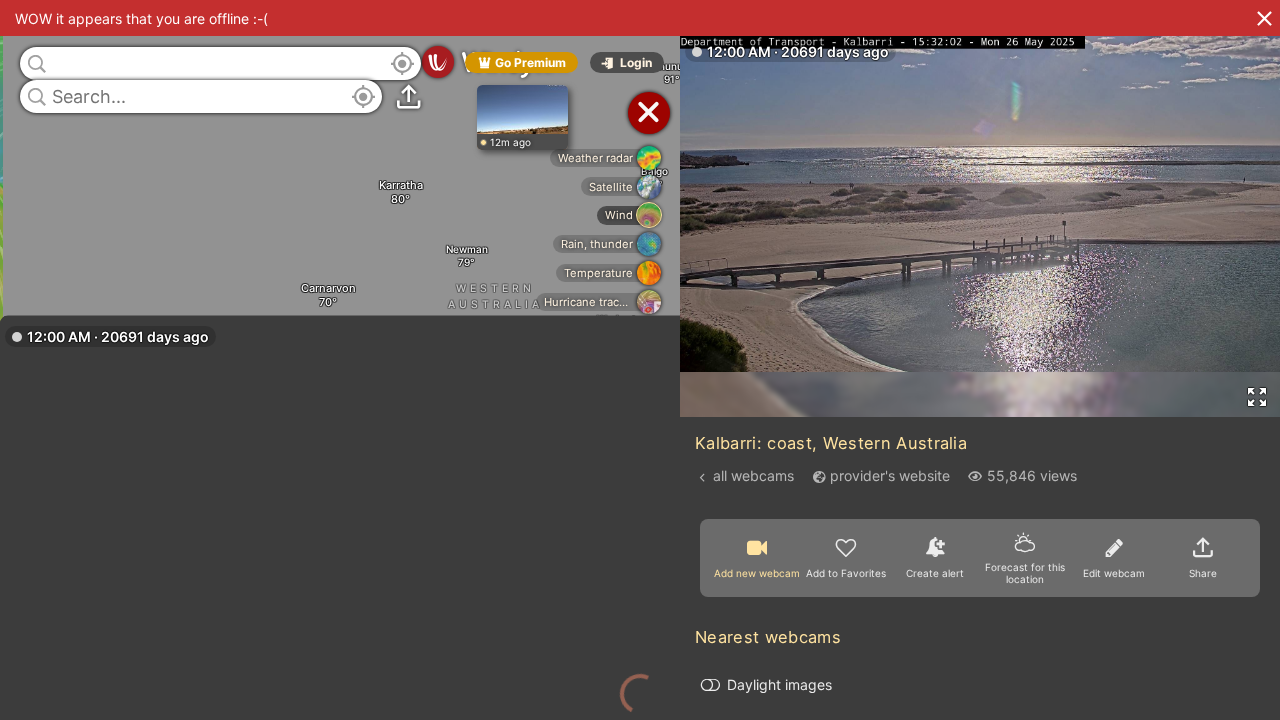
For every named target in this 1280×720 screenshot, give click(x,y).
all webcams (753, 475)
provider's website (890, 475)
